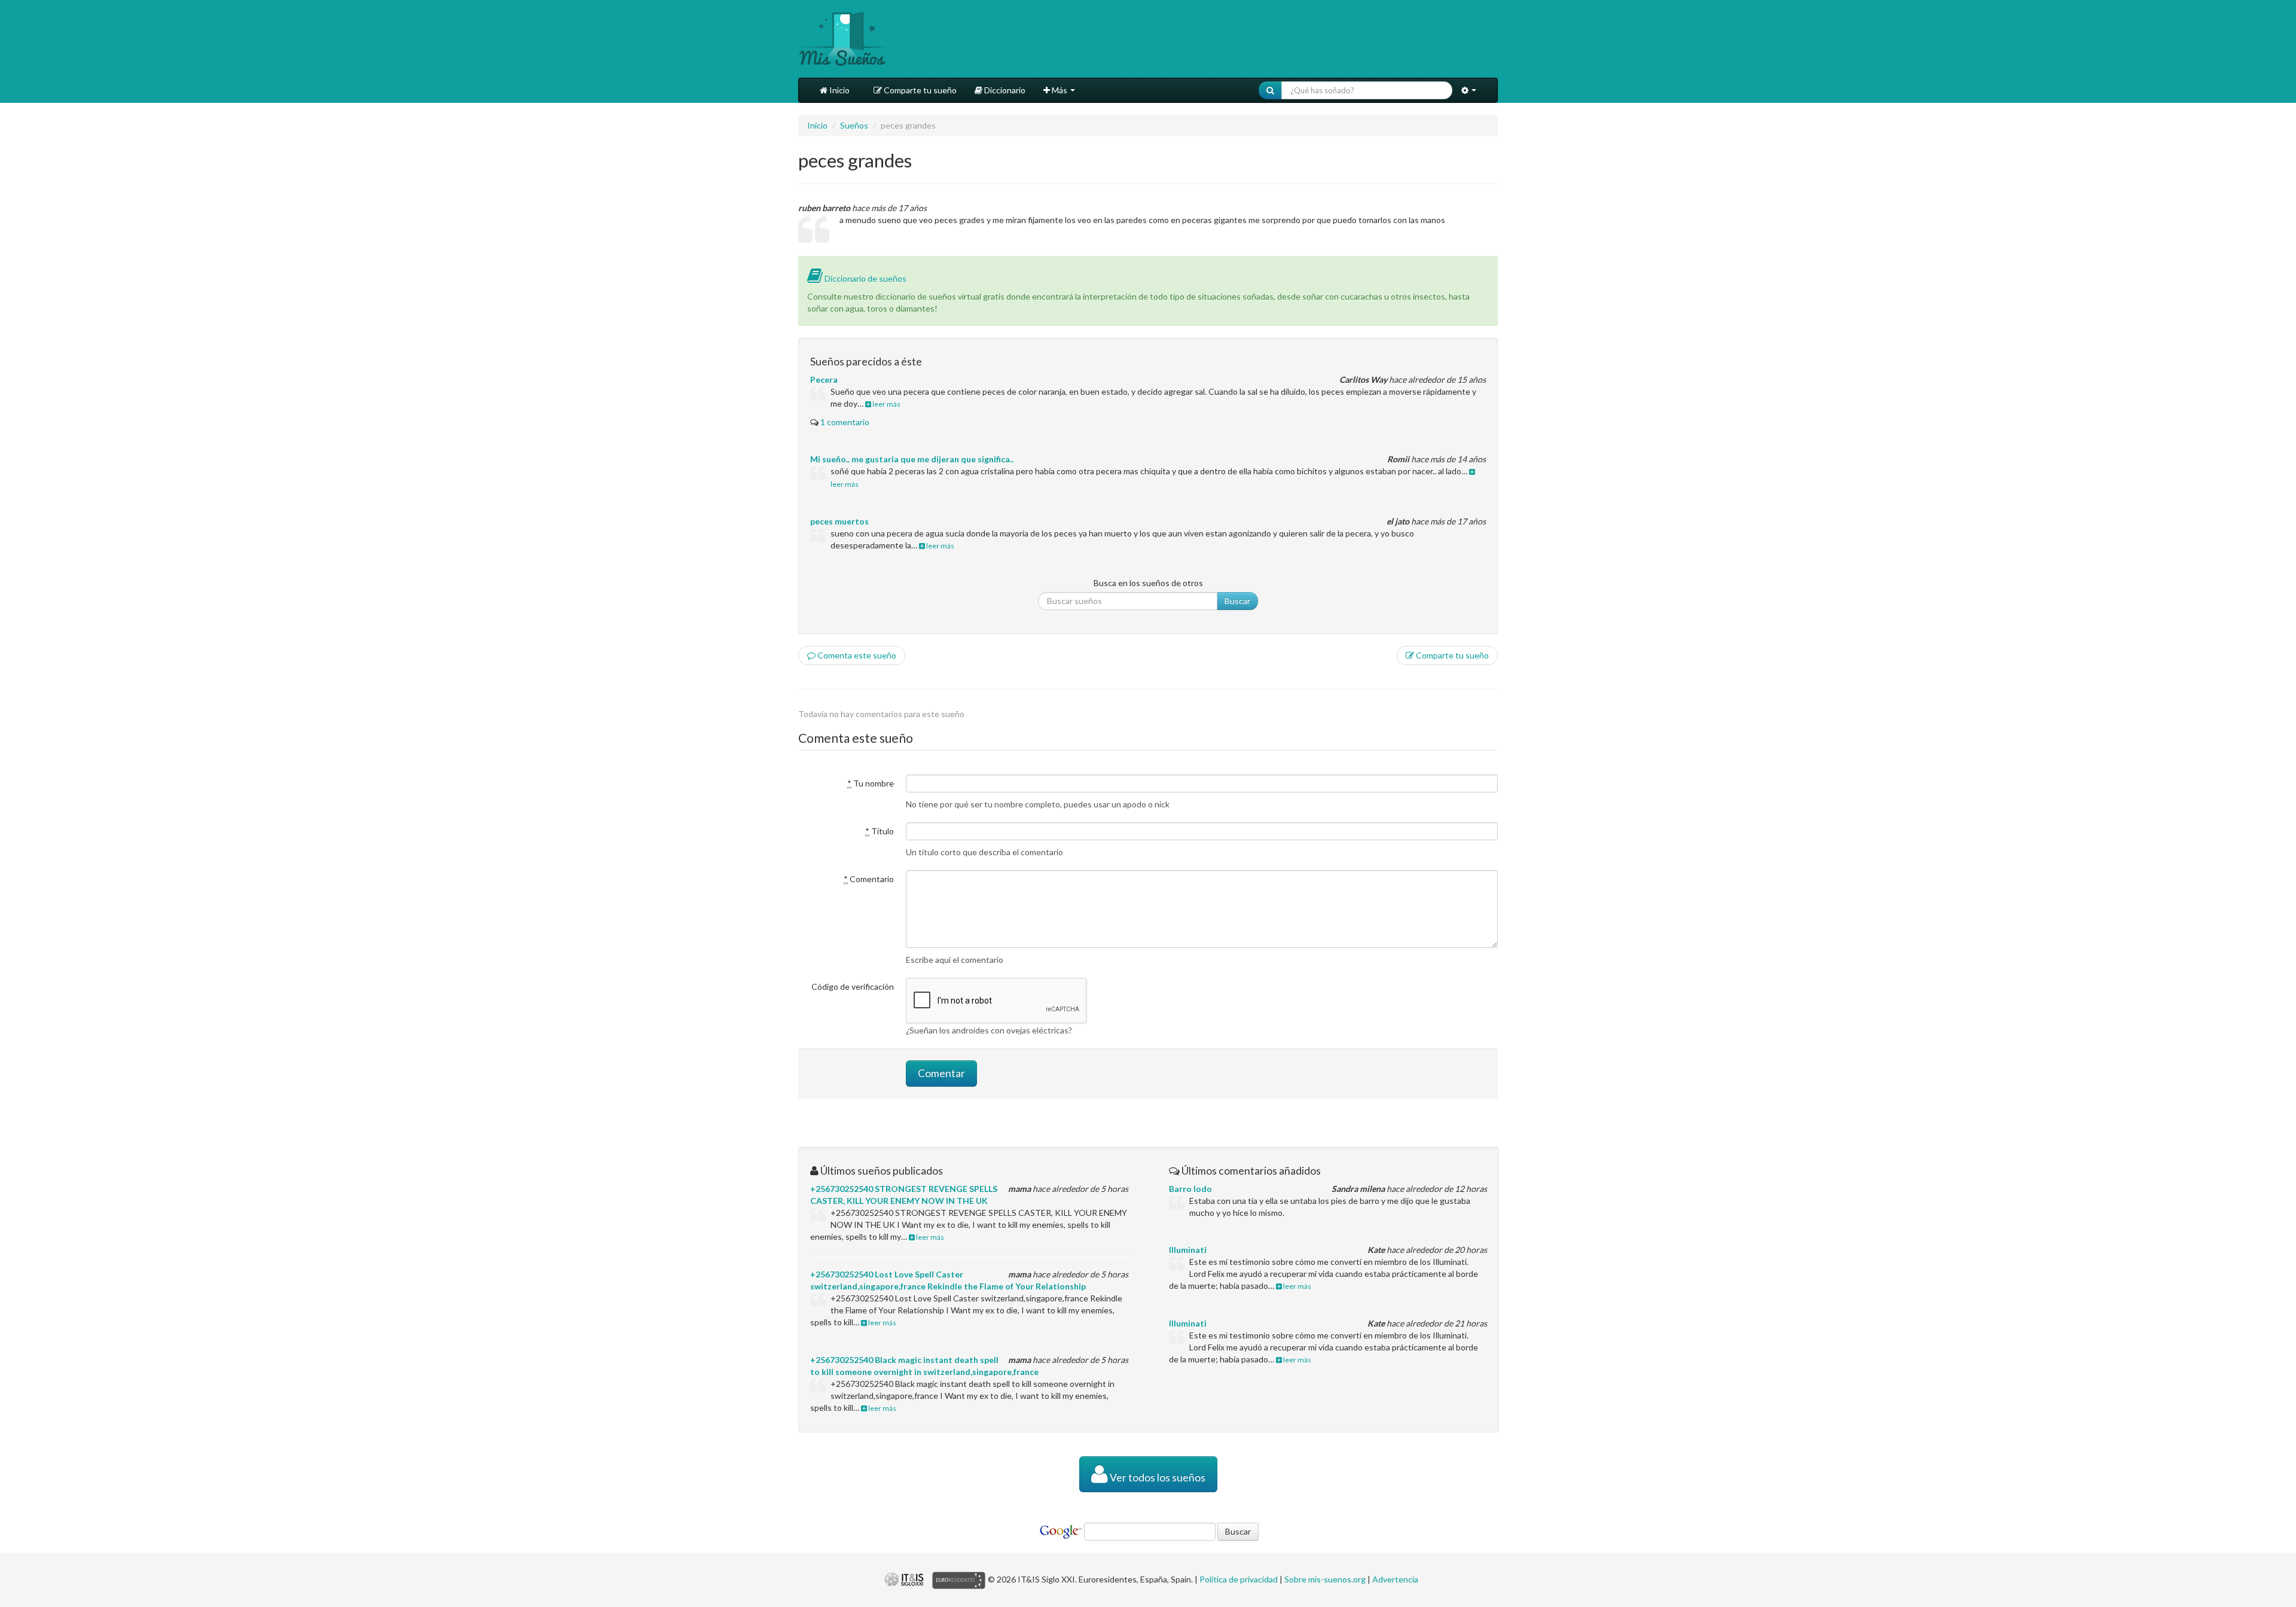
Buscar (1237, 601)
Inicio (839, 90)
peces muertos (839, 521)
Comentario (869, 879)
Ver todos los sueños (1157, 1478)
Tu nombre (871, 783)
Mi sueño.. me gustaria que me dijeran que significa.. (912, 459)
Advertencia (1395, 1579)
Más (1060, 90)
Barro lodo (1190, 1189)
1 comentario (845, 422)
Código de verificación (853, 987)
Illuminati (1188, 1250)
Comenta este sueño (856, 655)
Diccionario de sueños (865, 278)
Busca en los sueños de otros (1148, 583)
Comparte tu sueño (919, 90)
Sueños (854, 125)
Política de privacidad (1239, 1579)
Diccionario (1004, 90)
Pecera (824, 379)
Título (880, 831)
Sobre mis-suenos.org (1325, 1579)
